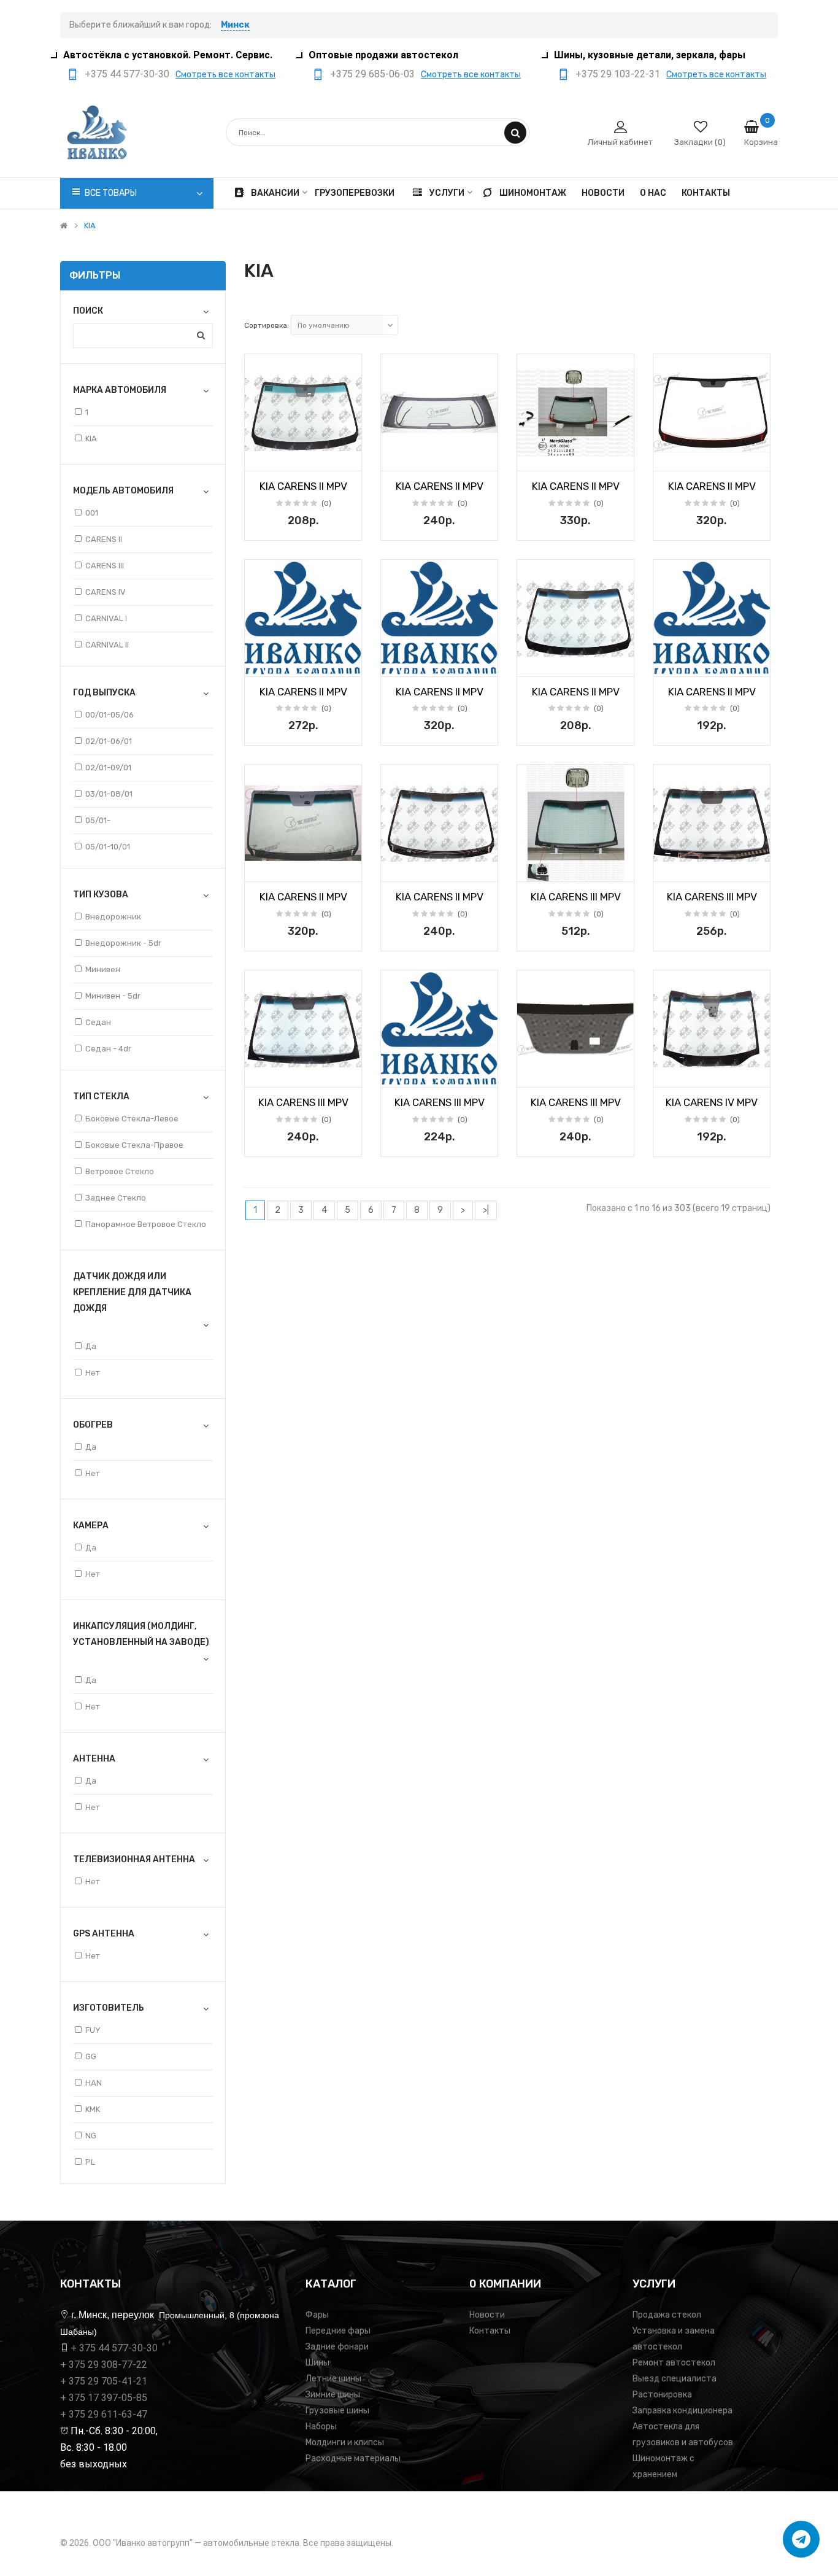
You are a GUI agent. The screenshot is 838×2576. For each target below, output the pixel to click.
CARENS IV (106, 592)
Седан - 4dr (108, 1049)
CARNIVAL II (107, 645)
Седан (98, 1022)
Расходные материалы (353, 2458)
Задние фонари (337, 2347)
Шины (317, 2363)
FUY (93, 2030)
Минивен (103, 969)
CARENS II (104, 539)
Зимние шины (333, 2395)
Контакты (490, 2331)
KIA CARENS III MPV (576, 897)
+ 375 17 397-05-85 (104, 2398)
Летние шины (333, 2379)
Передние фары (338, 2331)
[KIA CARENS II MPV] (303, 412)
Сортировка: (267, 325)
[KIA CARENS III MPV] (575, 823)
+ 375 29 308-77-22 (104, 2365)
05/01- (98, 820)
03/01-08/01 (109, 794)
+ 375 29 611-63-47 (104, 2414)
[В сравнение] (348, 458)
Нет (93, 1373)
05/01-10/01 (108, 847)
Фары (317, 2315)
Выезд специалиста (675, 2379)
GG (91, 2056)
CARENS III (105, 566)
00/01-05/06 (110, 715)
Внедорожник (113, 917)
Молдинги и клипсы (345, 2443)
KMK (93, 2109)
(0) (326, 503)
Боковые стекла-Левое (132, 1119)
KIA (90, 226)
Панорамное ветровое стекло (146, 1224)
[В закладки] (258, 458)
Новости (487, 2315)
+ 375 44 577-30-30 (114, 2348)
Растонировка (662, 2395)
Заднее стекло (116, 1198)
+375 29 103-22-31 (618, 74)
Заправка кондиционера (682, 2411)
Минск (235, 25)
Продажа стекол (667, 2315)
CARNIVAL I (106, 618)
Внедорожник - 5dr (123, 943)
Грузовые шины (337, 2411)
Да (91, 1346)
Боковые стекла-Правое (134, 1145)
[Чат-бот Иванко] (801, 2539)
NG (91, 2136)
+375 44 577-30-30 (127, 74)
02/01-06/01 (109, 741)
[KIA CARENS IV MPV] (712, 1029)
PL (90, 2162)
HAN (94, 2083)
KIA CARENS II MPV (303, 486)
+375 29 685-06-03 (372, 74)
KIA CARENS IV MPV (712, 1102)
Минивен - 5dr (113, 996)
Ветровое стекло (120, 1171)
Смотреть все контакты (225, 75)
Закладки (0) (700, 142)
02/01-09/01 (108, 768)
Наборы (321, 2427)
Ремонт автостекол (674, 2363)
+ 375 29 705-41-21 (104, 2381)
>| (486, 1210)
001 (92, 513)
